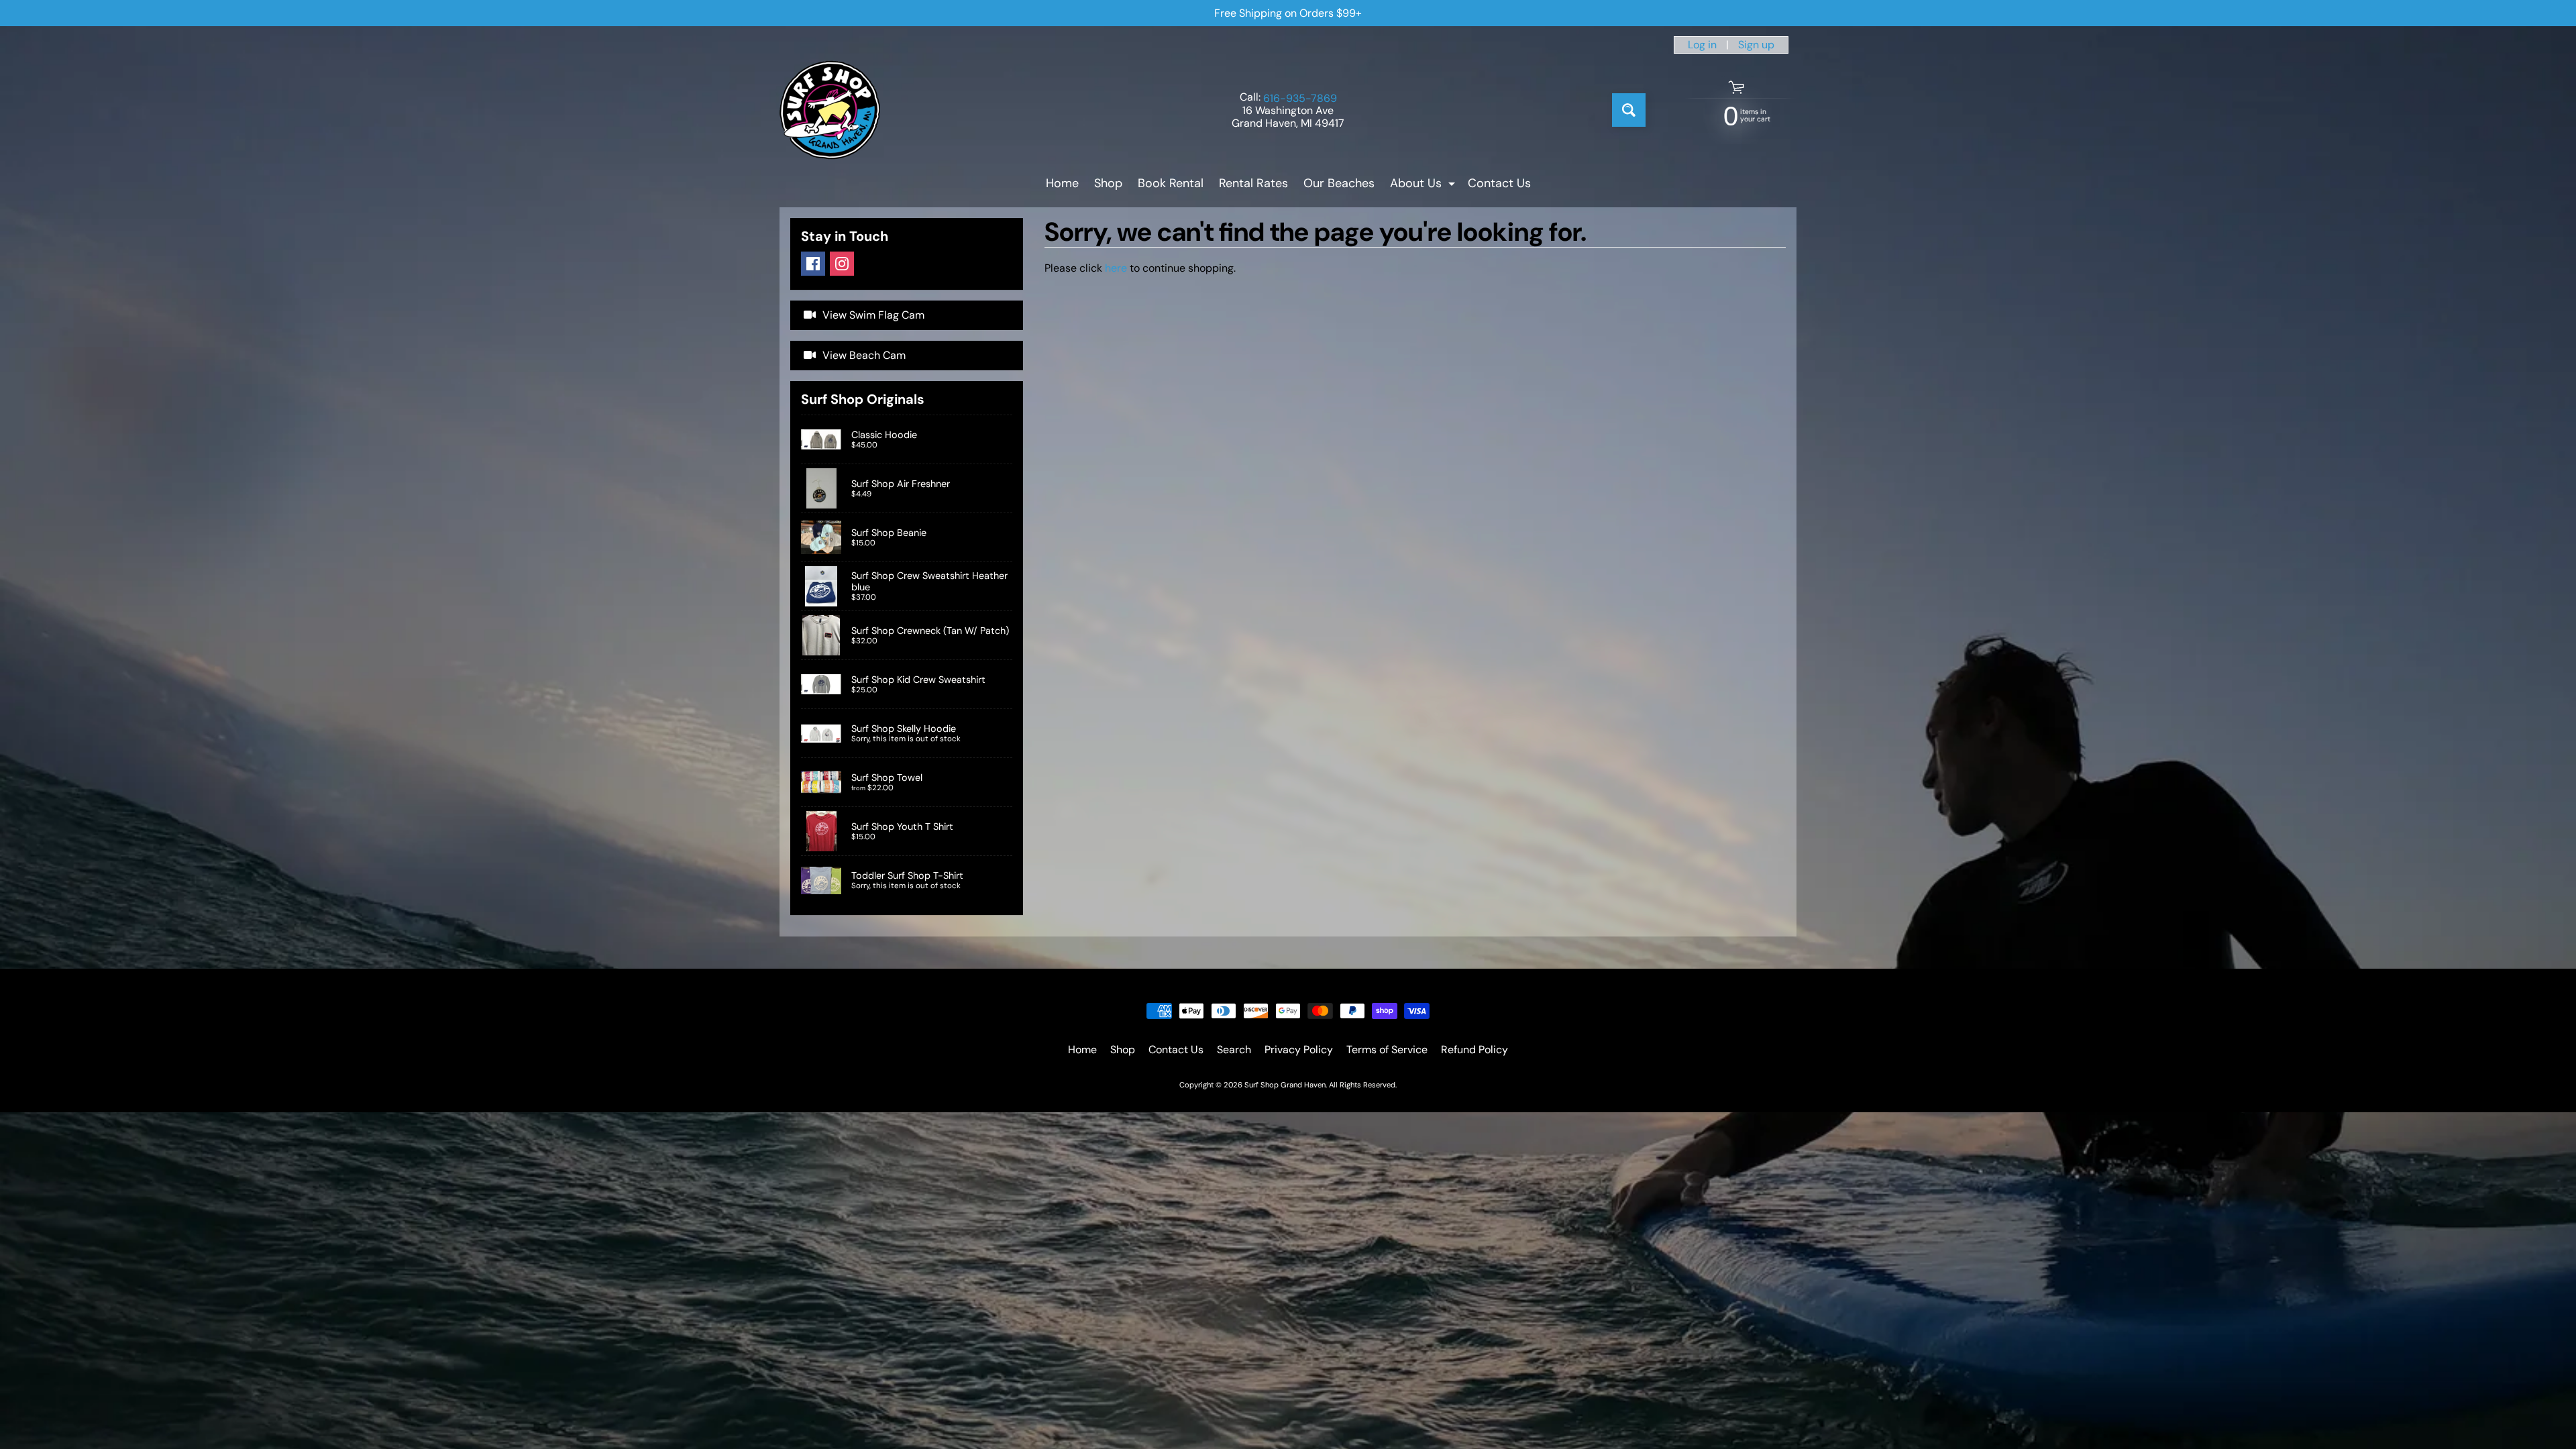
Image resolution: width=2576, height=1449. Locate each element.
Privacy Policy (1299, 1050)
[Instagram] (842, 264)
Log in (1702, 45)
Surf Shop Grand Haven (1285, 1085)
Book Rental (1171, 183)
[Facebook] (813, 264)
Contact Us (1499, 183)
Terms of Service (1387, 1050)
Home (1062, 183)
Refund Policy (1474, 1050)
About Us (1424, 185)
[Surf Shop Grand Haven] (830, 110)
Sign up (1756, 45)
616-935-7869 (1300, 99)
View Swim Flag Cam (873, 315)
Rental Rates (1253, 183)
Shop (1108, 183)
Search (1234, 1050)
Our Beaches (1339, 183)
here (1116, 268)
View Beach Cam (864, 355)
